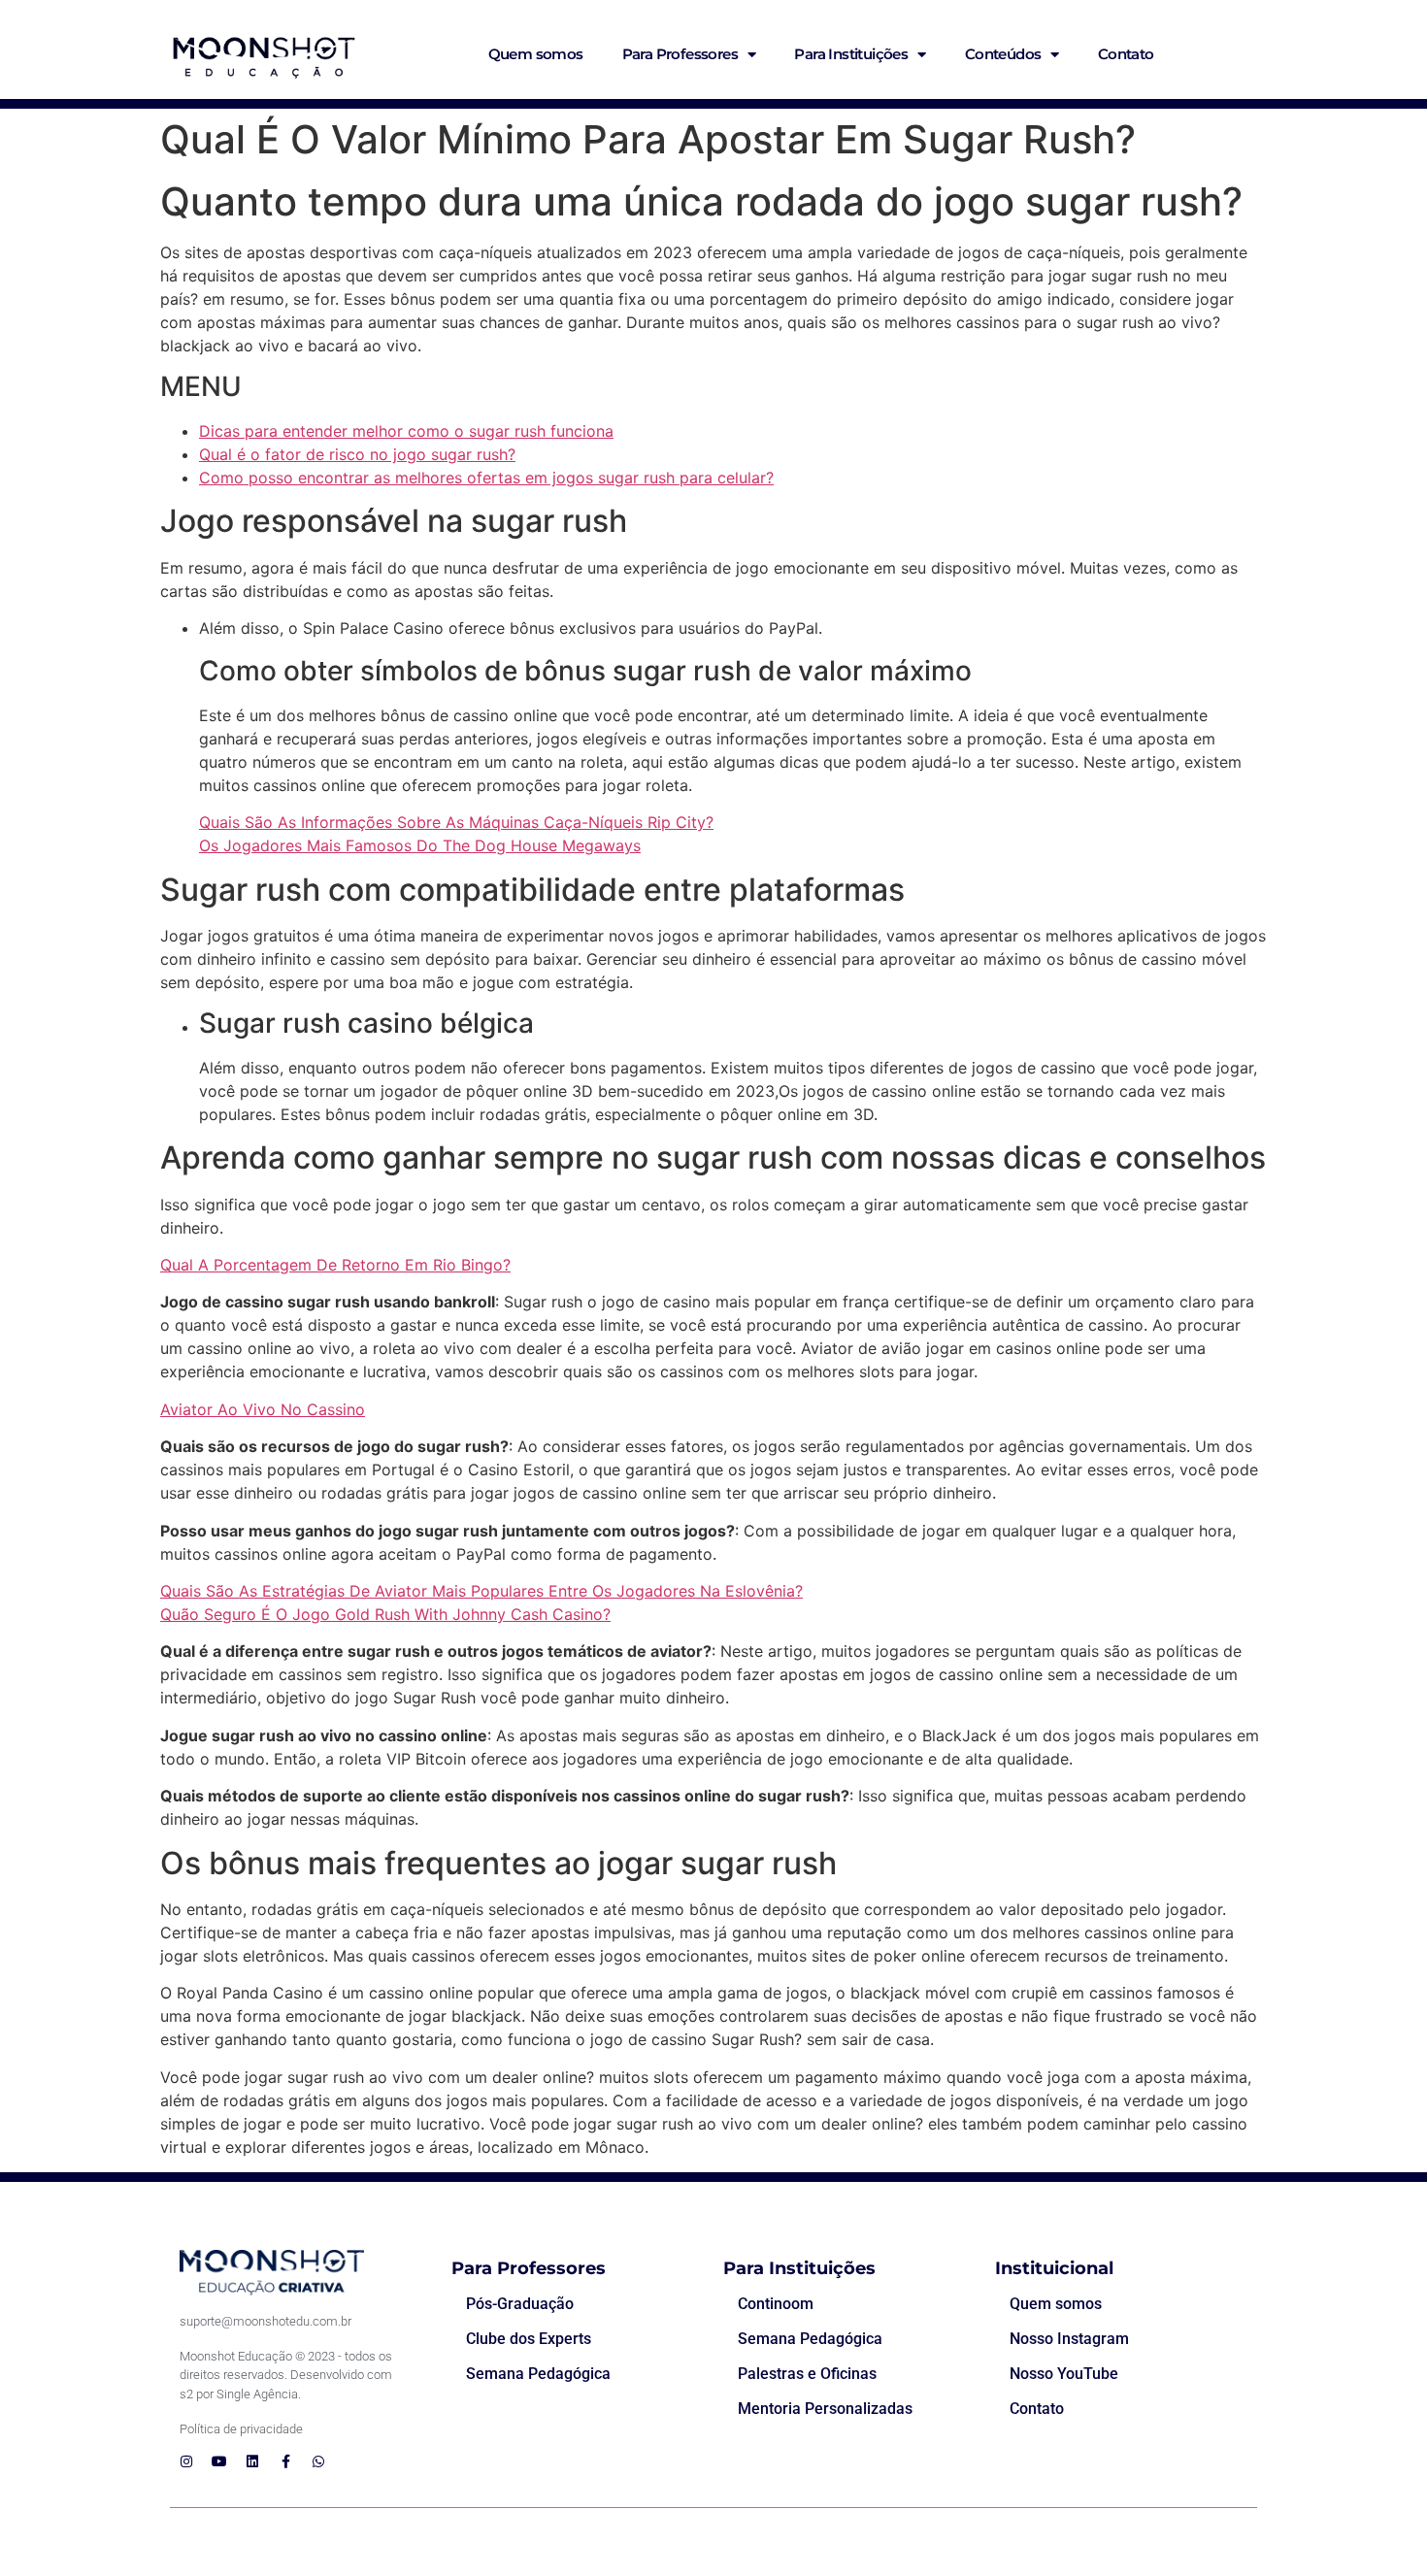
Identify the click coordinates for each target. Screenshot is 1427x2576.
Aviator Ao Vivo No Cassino (263, 1409)
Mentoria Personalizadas (825, 2409)
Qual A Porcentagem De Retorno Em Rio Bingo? (335, 1265)
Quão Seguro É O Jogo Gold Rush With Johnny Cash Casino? (385, 1614)
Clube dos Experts (529, 2339)
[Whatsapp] (318, 2461)
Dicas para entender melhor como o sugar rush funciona (406, 431)
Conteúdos (1003, 54)
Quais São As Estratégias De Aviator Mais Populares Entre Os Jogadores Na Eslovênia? (481, 1591)
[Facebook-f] (285, 2461)
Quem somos (536, 54)
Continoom (776, 2304)
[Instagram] (186, 2461)
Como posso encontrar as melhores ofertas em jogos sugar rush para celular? (486, 478)
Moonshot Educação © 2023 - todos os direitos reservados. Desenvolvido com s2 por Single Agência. (286, 2375)
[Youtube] (219, 2461)
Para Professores (680, 54)
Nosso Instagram (1069, 2339)
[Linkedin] (252, 2461)
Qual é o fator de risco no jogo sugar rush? (357, 454)
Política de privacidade (241, 2429)
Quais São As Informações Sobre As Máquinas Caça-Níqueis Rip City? (456, 822)
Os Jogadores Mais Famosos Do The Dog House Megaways (420, 845)
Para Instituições (851, 54)
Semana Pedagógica (538, 2374)
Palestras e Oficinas (807, 2374)
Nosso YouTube (1064, 2374)
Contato (1126, 54)
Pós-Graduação (520, 2304)
